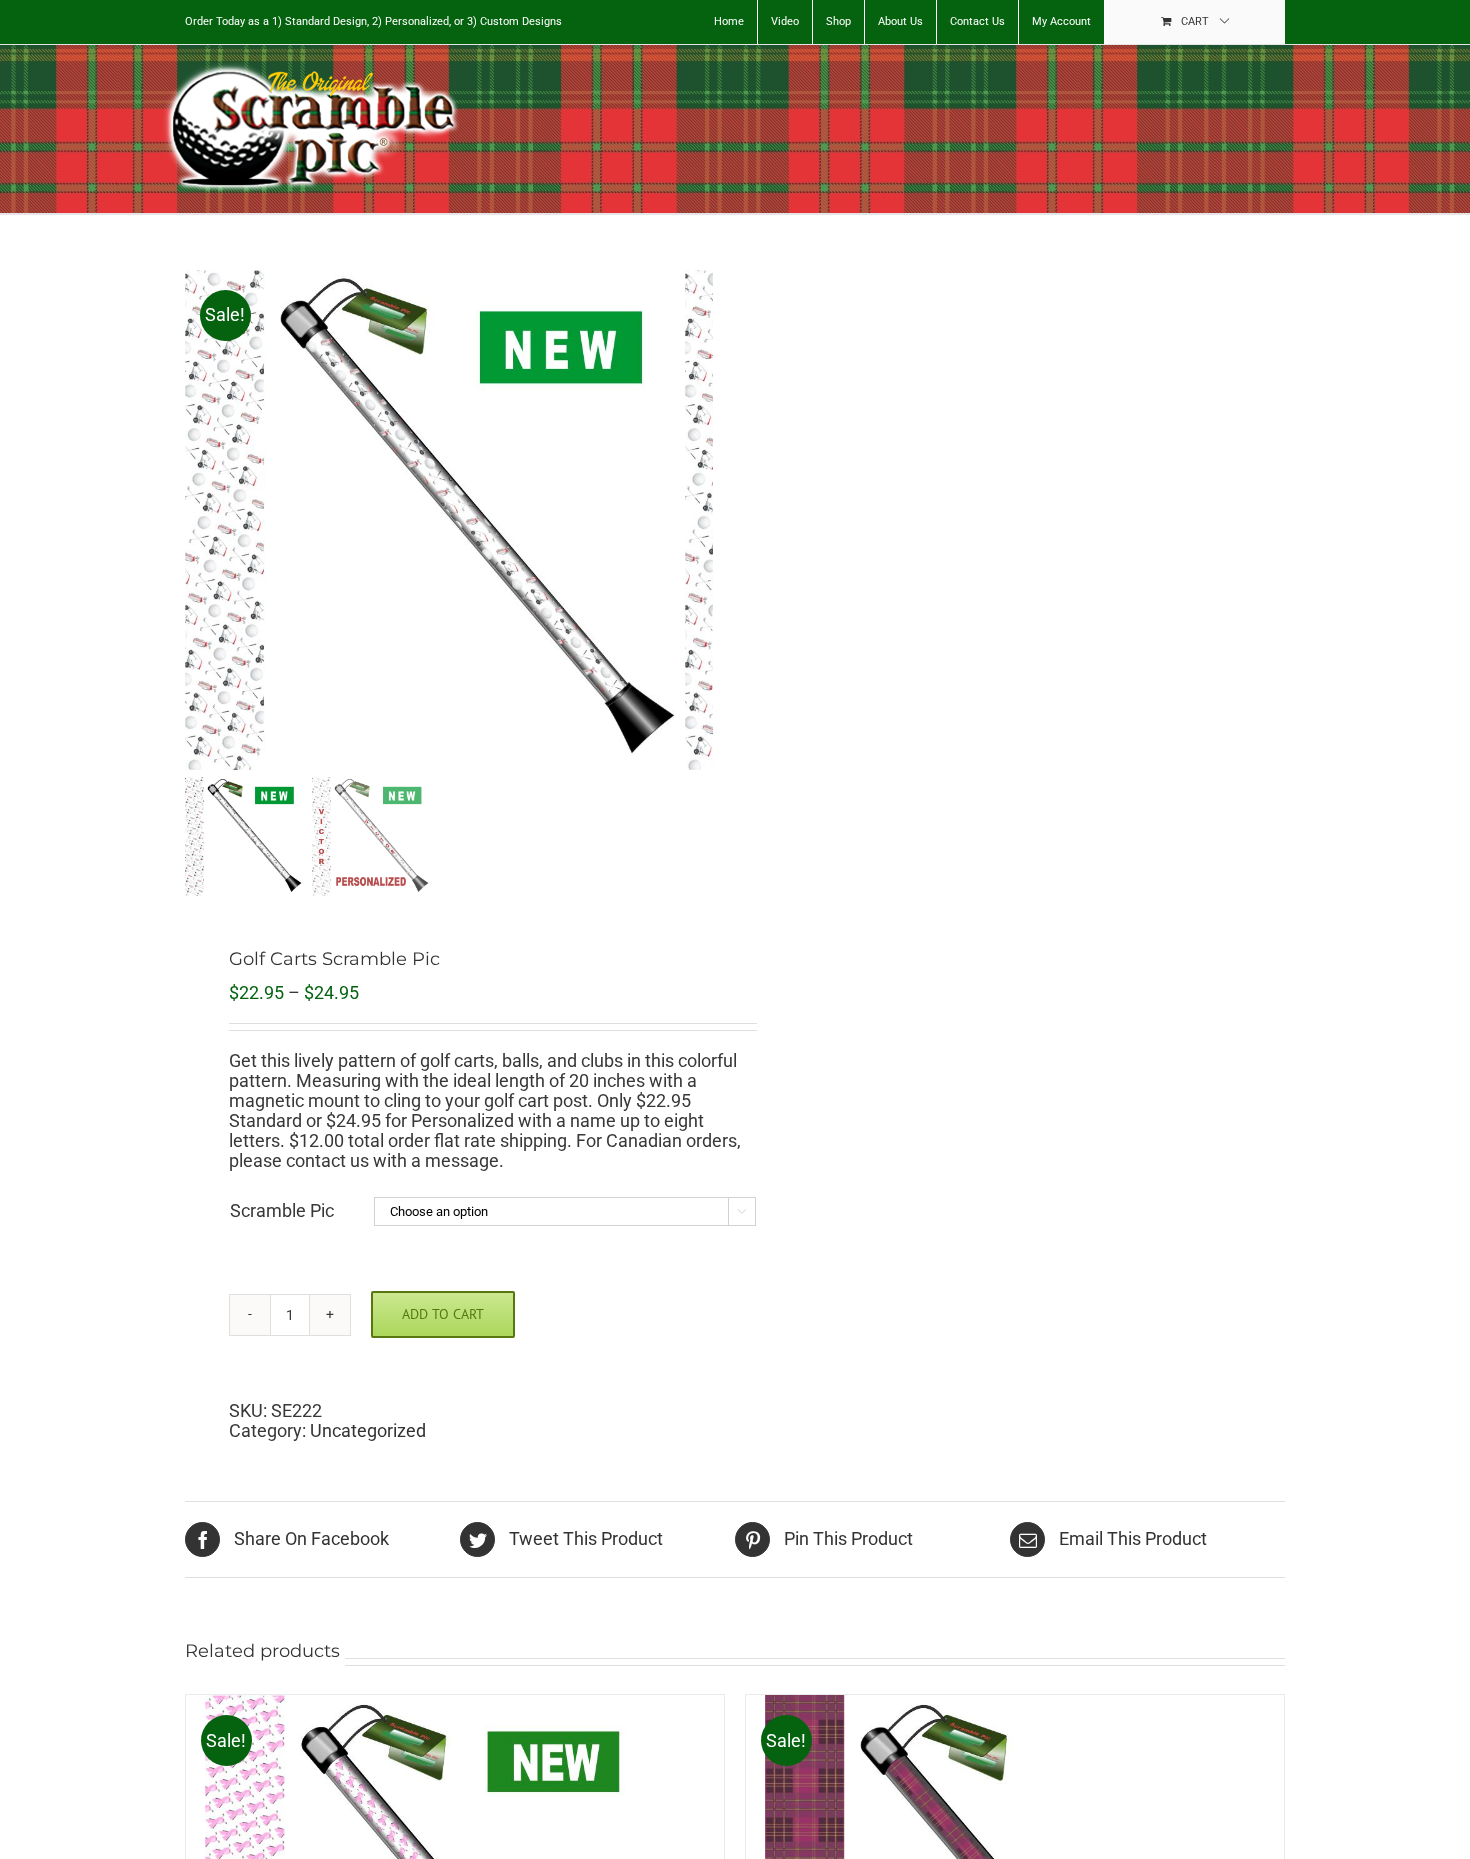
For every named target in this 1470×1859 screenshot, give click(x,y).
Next (699, 520)
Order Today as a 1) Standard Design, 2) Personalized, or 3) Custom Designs (373, 21)
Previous (200, 520)
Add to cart (443, 1314)
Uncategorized (368, 1430)
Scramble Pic (282, 1210)
